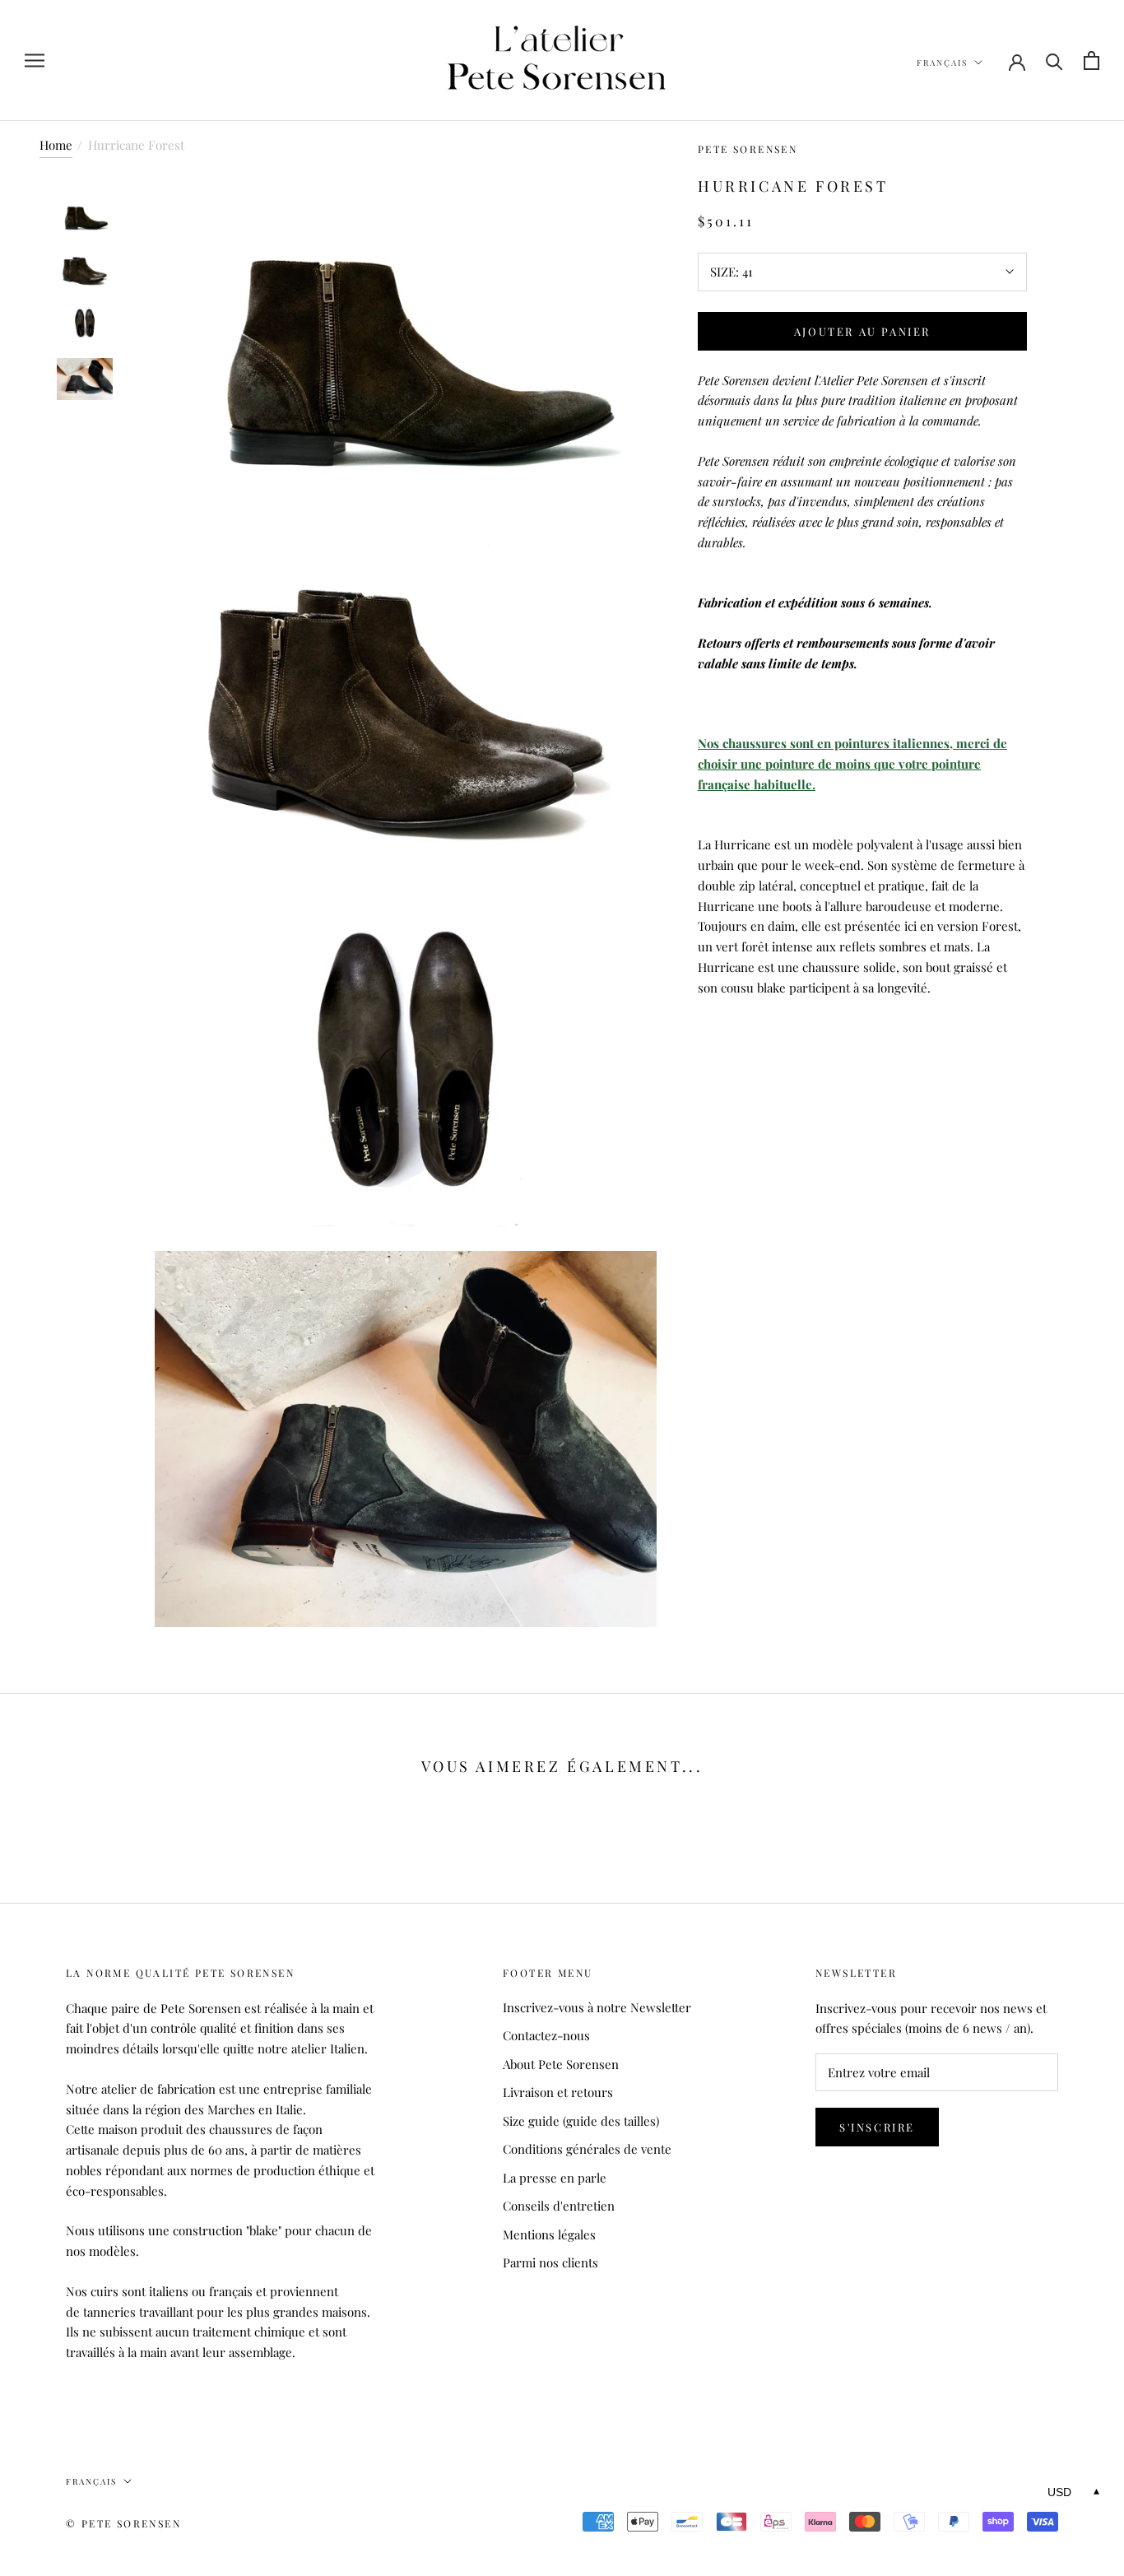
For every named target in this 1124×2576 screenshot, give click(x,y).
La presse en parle (555, 2178)
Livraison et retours (558, 2092)
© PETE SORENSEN (123, 2523)
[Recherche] (1054, 60)
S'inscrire (877, 2127)
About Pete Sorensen (561, 2064)
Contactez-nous (546, 2035)
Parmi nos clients (550, 2262)
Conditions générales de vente (587, 2149)
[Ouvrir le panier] (1091, 60)
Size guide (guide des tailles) (581, 2121)
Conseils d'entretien (559, 2206)
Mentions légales (549, 2234)
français (942, 63)
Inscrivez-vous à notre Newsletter (597, 2007)
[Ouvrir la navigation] (35, 61)
